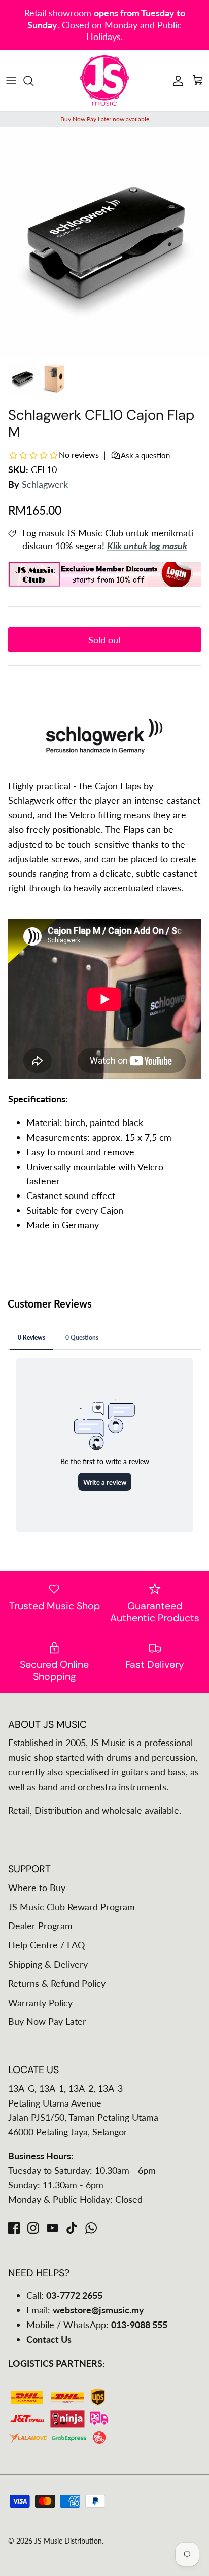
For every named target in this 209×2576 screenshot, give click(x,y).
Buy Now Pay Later (47, 2021)
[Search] (33, 81)
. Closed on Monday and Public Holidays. (106, 25)
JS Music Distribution (68, 2541)
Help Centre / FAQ (46, 1945)
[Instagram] (33, 2228)
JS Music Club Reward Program (72, 1907)
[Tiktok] (72, 2228)
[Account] (176, 81)
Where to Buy (37, 1888)
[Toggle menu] (11, 81)
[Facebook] (14, 2228)
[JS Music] (104, 81)
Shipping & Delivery (48, 1964)
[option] (104, 242)
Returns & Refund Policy (57, 1983)
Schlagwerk (45, 484)
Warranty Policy (40, 2003)
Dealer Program (40, 1926)
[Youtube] (53, 2228)
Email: (85, 2310)
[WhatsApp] (91, 2228)
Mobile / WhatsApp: (97, 2325)
